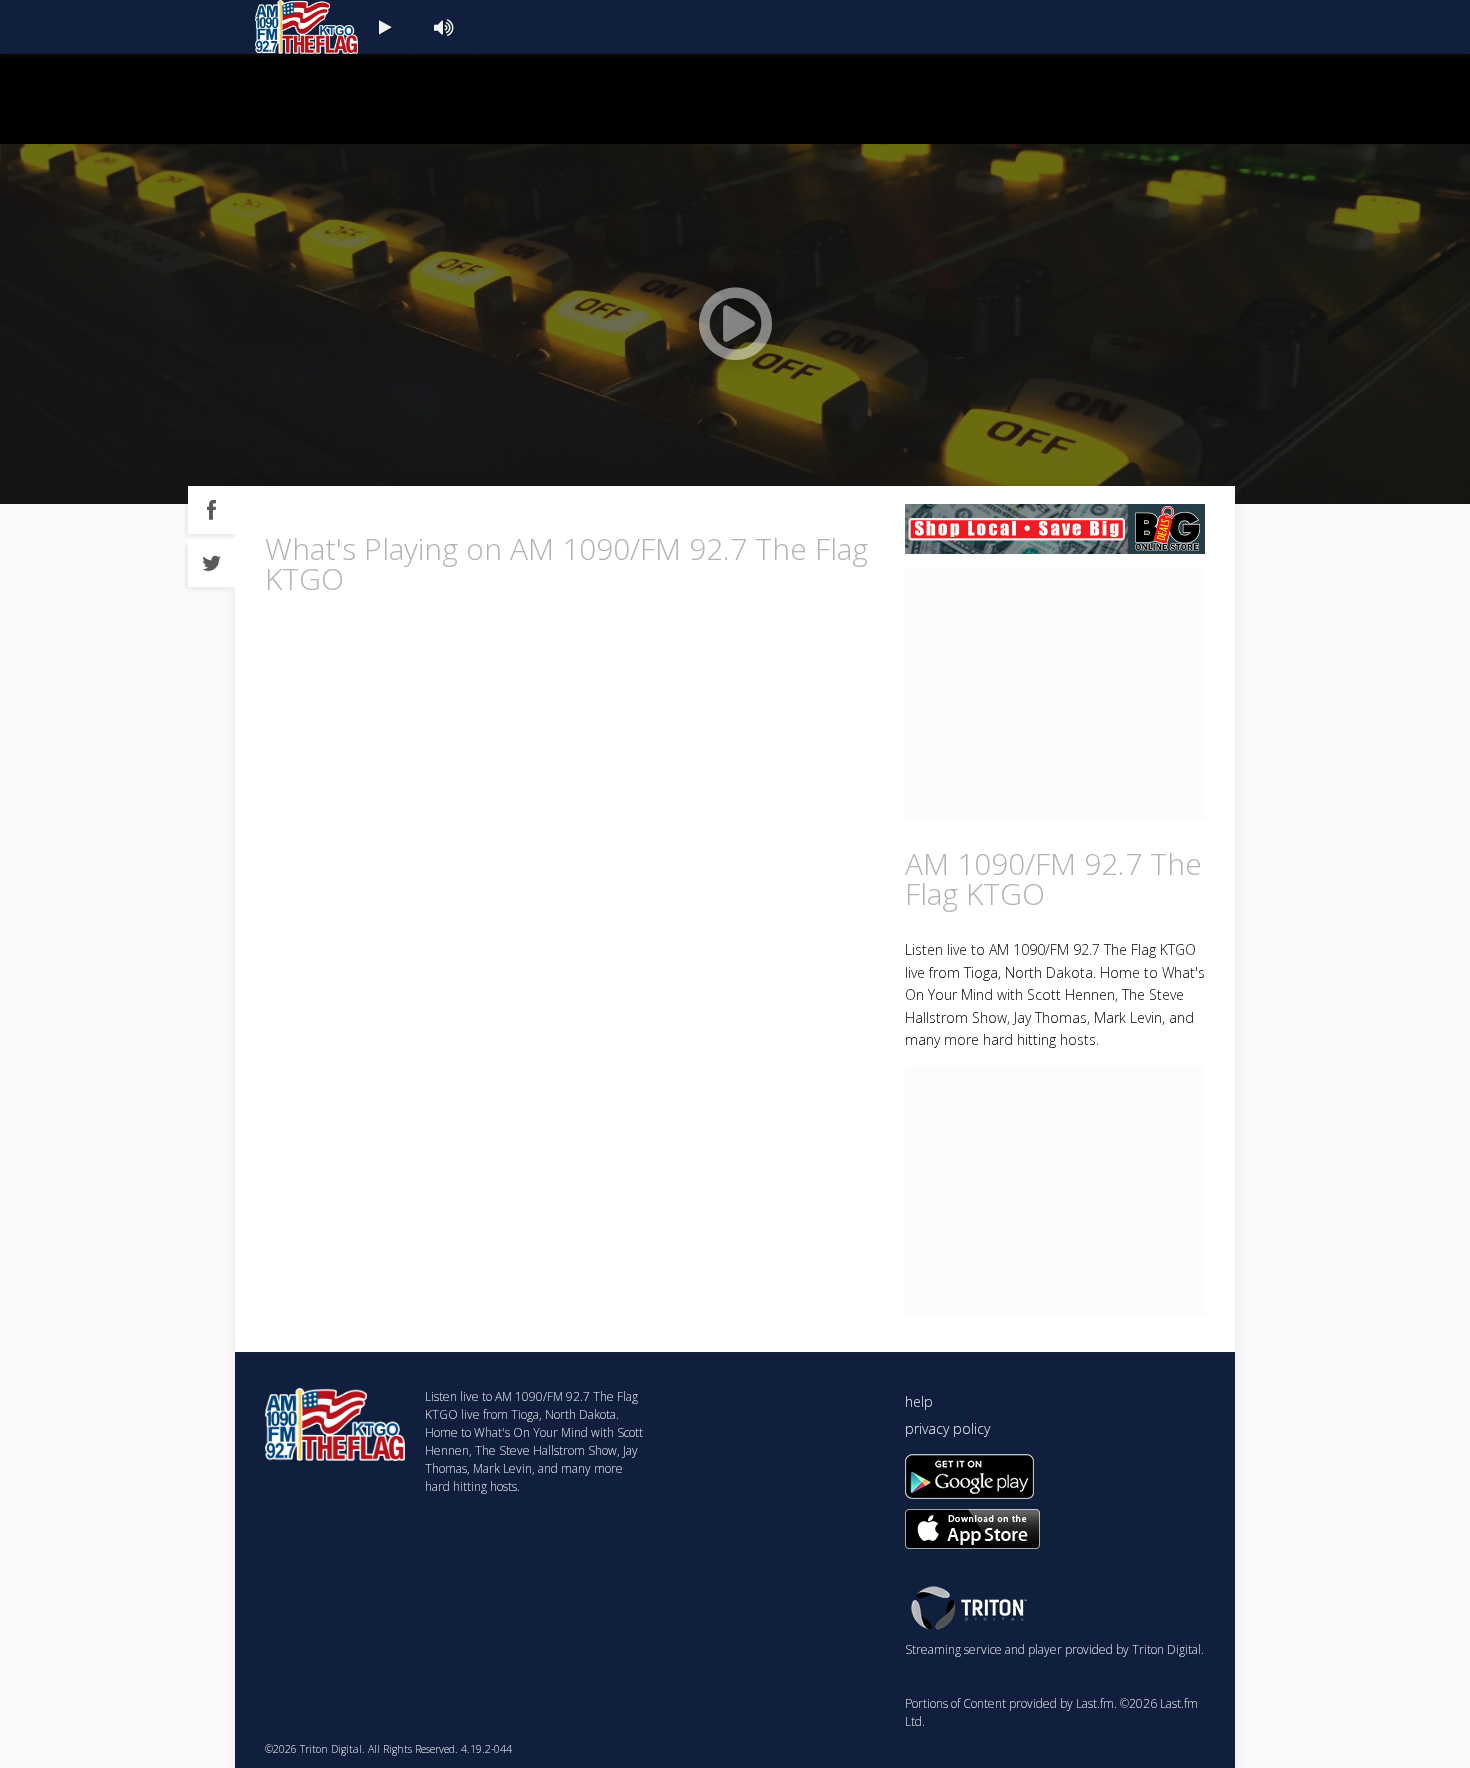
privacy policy (947, 1428)
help (919, 1401)
